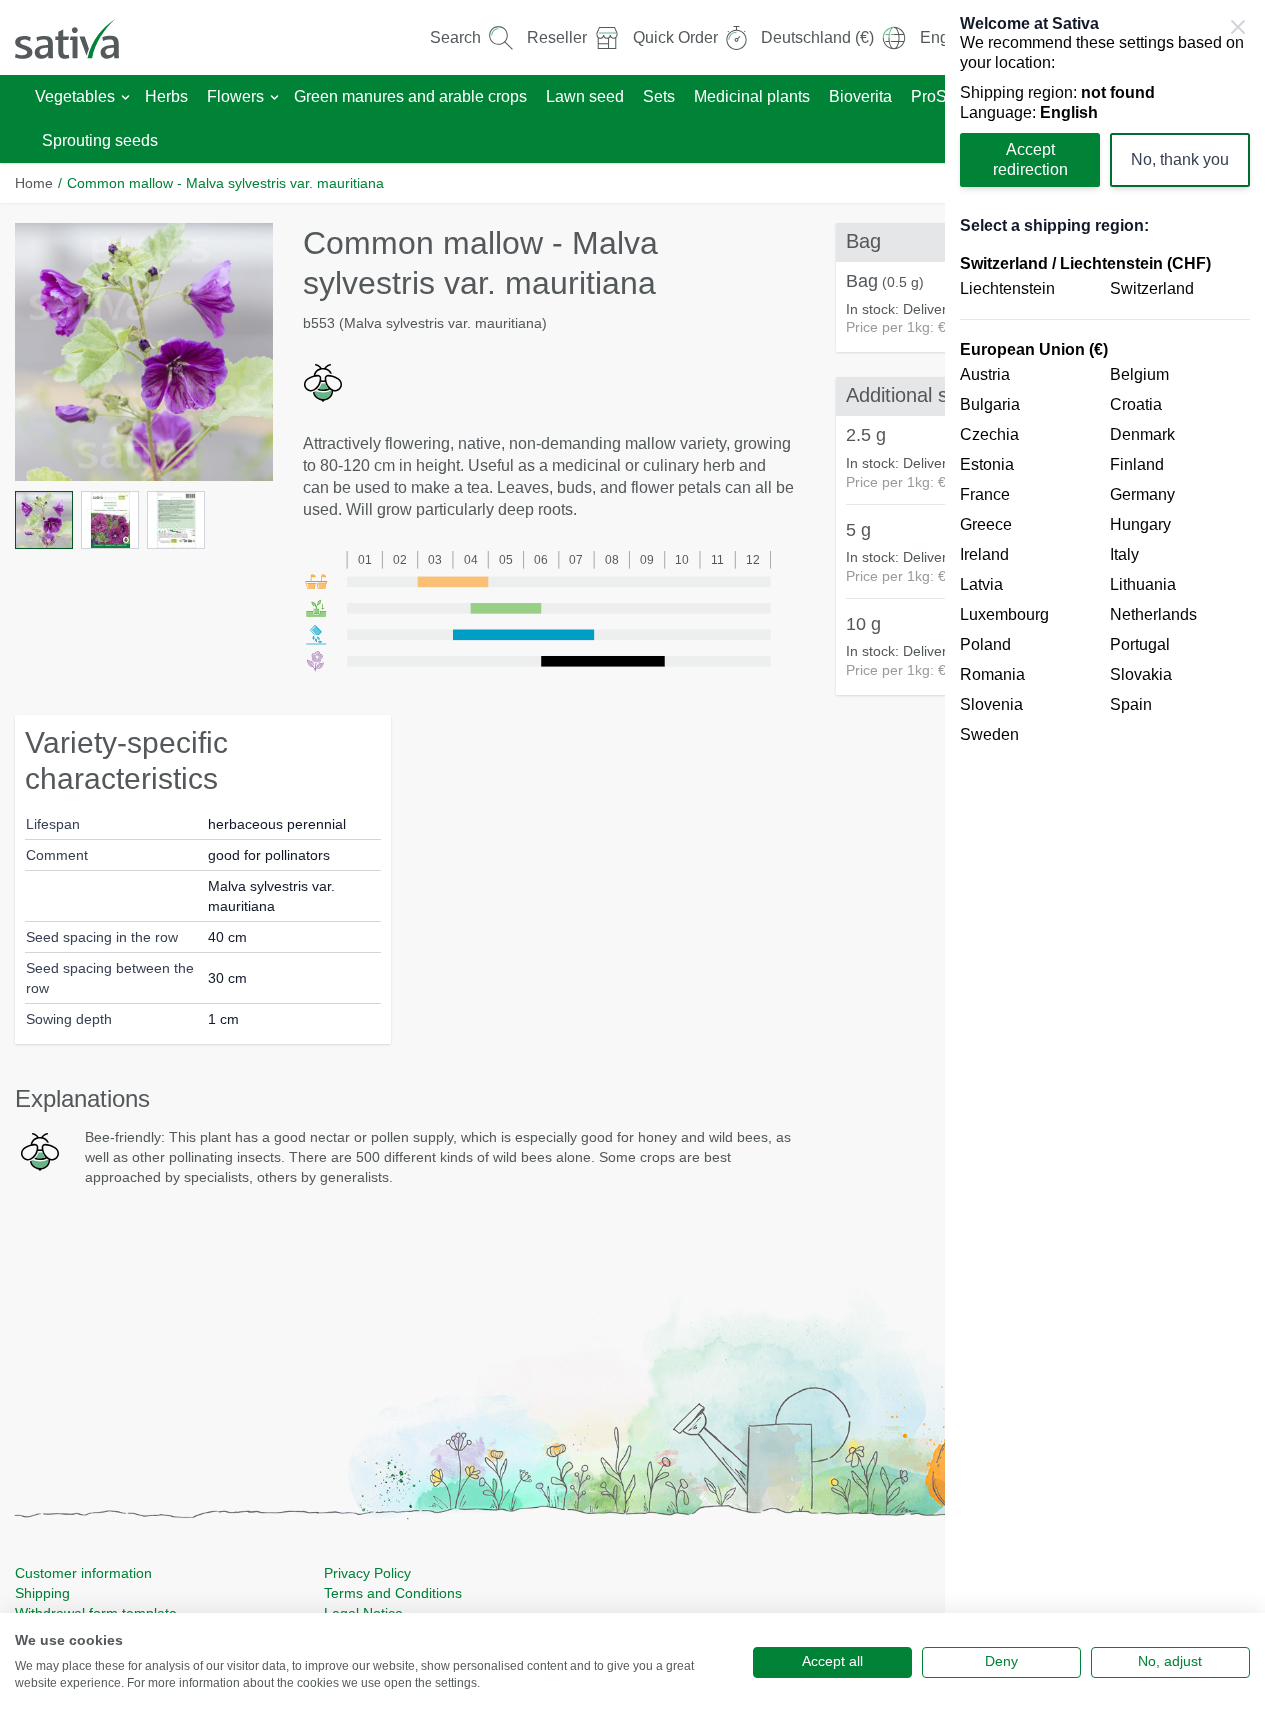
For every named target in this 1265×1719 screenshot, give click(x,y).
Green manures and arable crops (410, 96)
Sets (659, 96)
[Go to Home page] (80, 37)
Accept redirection (1030, 159)
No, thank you (1180, 159)
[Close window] (1238, 27)
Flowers (235, 96)
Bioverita (860, 96)
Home (34, 183)
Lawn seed (585, 96)
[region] (1105, 859)
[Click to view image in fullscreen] (144, 352)
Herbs (166, 96)
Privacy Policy (367, 1573)
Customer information (83, 1573)
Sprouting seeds (100, 140)
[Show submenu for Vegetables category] (125, 97)
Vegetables (75, 96)
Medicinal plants (752, 96)
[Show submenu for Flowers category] (274, 97)
